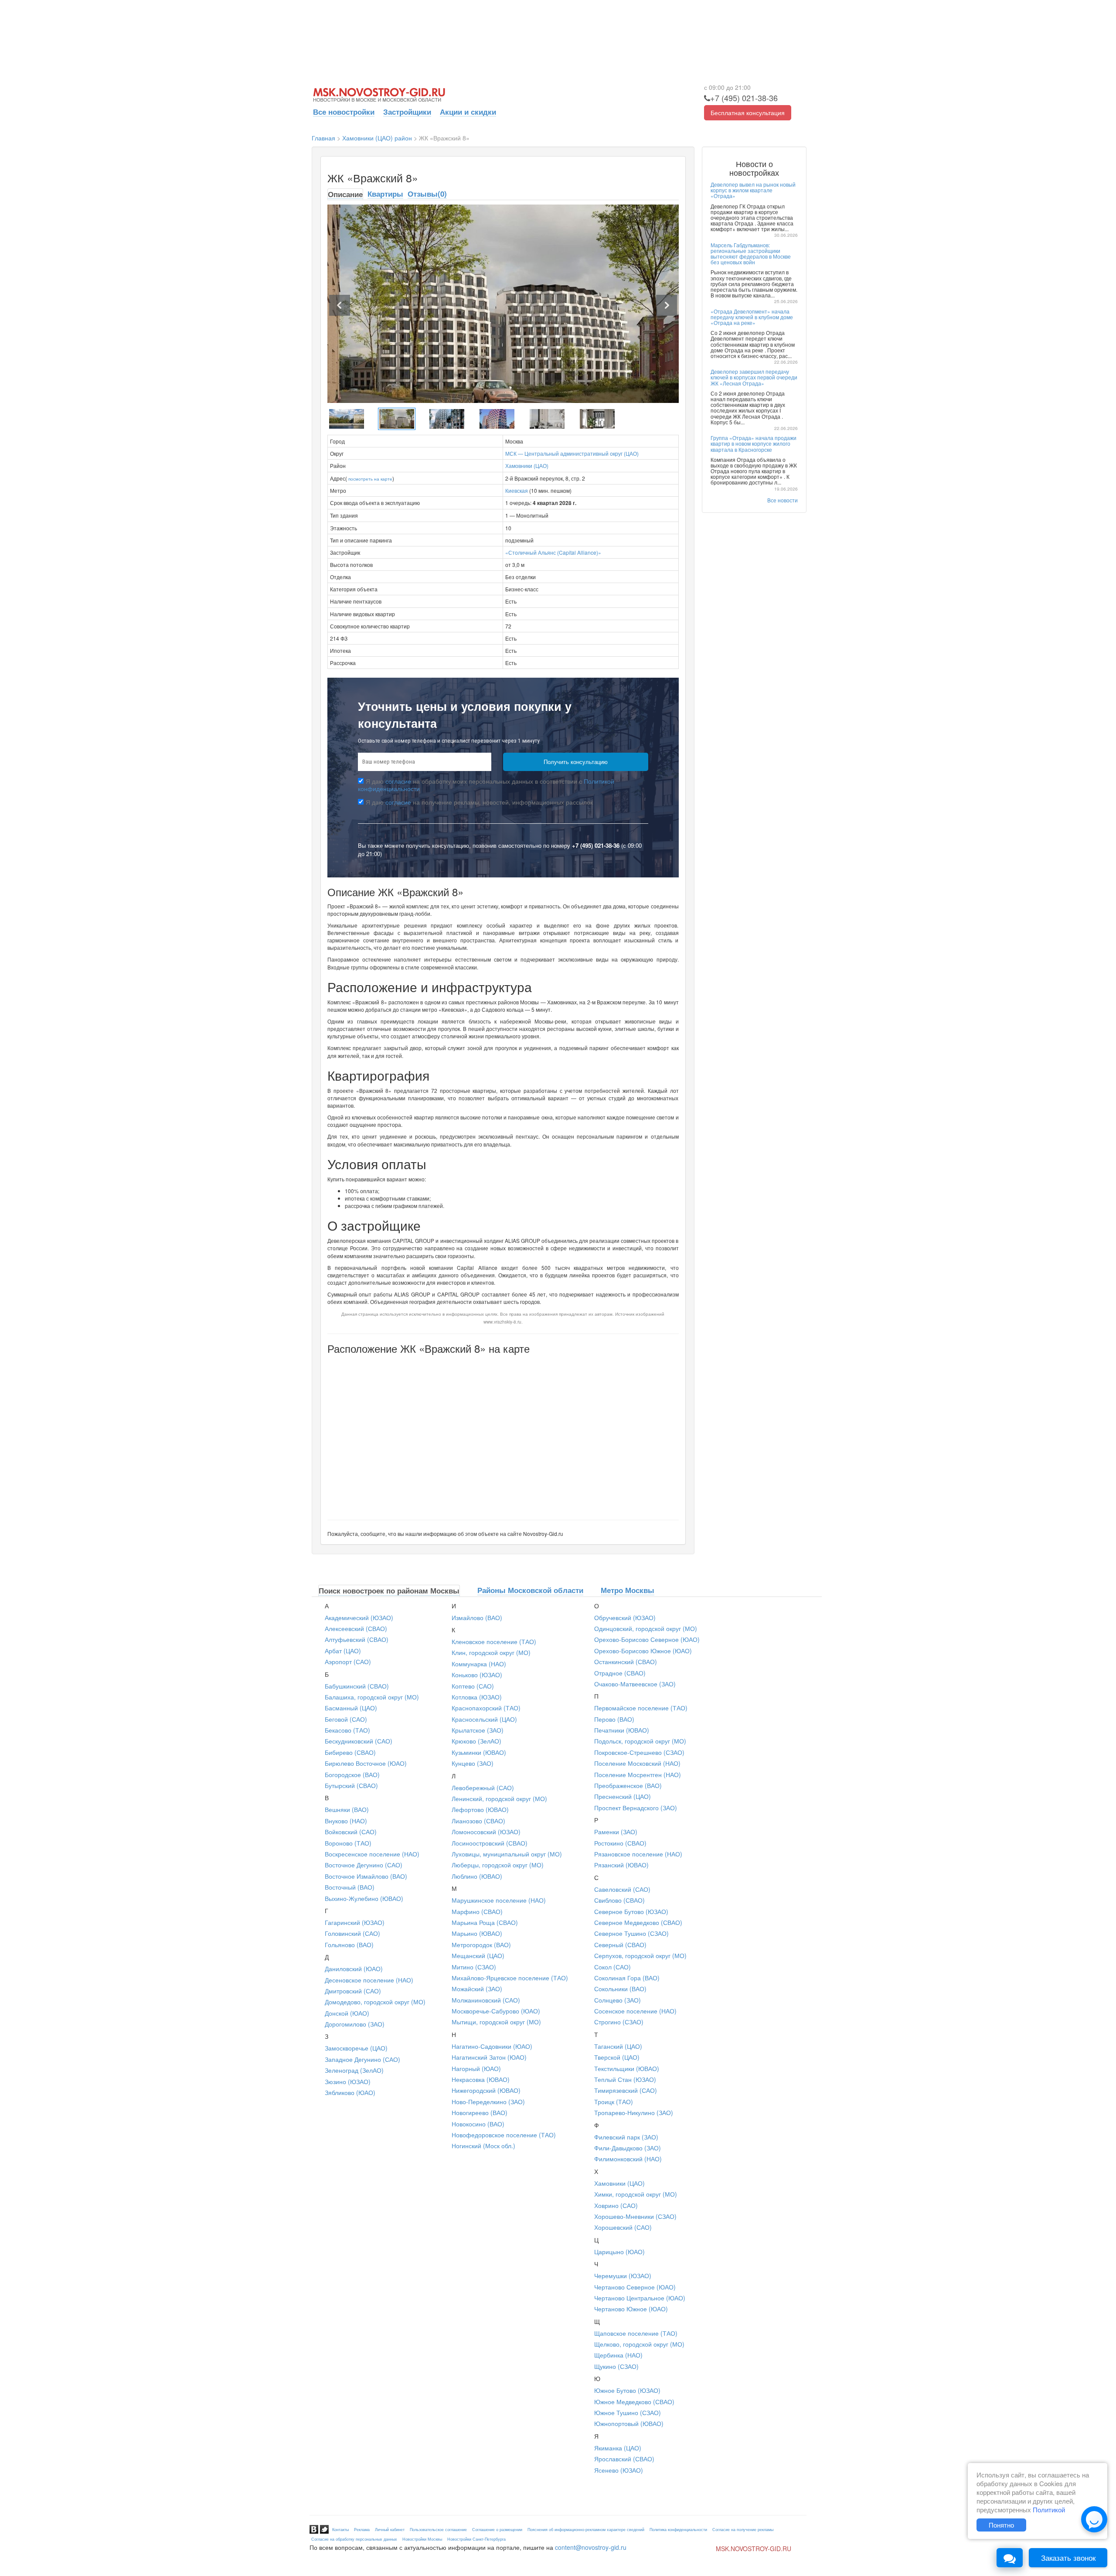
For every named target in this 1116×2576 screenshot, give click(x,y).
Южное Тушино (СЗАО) (628, 2412)
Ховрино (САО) (616, 2205)
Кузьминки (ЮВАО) (479, 1752)
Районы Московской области (530, 1590)
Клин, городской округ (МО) (491, 1652)
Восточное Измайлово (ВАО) (366, 1876)
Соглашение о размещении (497, 2530)
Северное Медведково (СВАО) (638, 1922)
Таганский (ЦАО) (618, 2046)
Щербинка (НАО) (618, 2355)
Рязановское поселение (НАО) (638, 1854)
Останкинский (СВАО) (626, 1662)
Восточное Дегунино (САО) (364, 1865)
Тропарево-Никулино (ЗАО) (634, 2112)
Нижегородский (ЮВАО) (486, 2090)
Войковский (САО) (351, 1832)
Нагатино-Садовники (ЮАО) (492, 2046)
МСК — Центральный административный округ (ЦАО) (572, 453)
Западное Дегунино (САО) (362, 2059)
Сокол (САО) (612, 1967)
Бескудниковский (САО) (359, 1741)
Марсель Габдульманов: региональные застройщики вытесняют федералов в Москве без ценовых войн (751, 254)
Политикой (1049, 2509)
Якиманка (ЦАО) (618, 2448)
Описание (345, 194)
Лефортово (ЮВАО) (480, 1809)
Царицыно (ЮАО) (619, 2252)
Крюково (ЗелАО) (476, 1741)
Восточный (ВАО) (350, 1887)
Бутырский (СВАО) (351, 1785)
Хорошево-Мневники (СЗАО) (635, 2216)
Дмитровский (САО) (353, 1991)
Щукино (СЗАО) (616, 2366)
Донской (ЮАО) (347, 2013)
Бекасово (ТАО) (347, 1730)
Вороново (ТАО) (348, 1843)
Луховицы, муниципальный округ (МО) (507, 1854)
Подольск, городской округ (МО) (640, 1741)
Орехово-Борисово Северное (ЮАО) (647, 1639)
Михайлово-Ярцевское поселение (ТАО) (510, 1978)
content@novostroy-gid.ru (591, 2547)
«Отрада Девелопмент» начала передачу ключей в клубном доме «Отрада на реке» (752, 317)
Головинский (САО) (352, 1933)
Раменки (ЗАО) (616, 1832)
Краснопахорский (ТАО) (486, 1708)
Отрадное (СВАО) (620, 1673)
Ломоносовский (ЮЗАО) (486, 1832)
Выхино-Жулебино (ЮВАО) (364, 1898)
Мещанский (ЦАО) (478, 1955)
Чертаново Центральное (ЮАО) (640, 2298)
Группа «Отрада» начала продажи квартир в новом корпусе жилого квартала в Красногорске (754, 443)
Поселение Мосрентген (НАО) (638, 1774)
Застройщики (407, 112)
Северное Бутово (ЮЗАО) (631, 1911)
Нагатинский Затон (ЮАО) (489, 2057)
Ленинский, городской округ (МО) (499, 1798)
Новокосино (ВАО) (478, 2124)
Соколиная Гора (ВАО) (627, 1978)
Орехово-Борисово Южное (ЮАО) (643, 1651)
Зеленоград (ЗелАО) (354, 2070)
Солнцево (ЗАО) (618, 2000)
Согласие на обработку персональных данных (354, 2539)
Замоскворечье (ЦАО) (356, 2048)
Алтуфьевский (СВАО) (357, 1639)
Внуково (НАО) (346, 1821)
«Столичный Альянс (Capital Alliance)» (553, 552)
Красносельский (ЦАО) (484, 1719)
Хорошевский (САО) (623, 2227)
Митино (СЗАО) (474, 1967)
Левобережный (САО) (483, 1788)
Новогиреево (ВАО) (480, 2112)
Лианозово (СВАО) (478, 1821)
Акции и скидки (468, 112)
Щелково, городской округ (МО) (639, 2344)
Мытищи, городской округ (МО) (496, 2022)
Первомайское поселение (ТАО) (641, 1708)
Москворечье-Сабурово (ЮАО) (496, 2011)
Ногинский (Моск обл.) (483, 2146)
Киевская (517, 490)
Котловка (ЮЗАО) (477, 1697)
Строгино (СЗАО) (619, 2022)
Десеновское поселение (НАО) (369, 1980)
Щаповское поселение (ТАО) (636, 2333)
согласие (398, 781)
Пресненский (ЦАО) (623, 1796)
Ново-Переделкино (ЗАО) (488, 2102)
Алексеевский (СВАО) (356, 1628)
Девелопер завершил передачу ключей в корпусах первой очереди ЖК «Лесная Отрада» (754, 377)
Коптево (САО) (473, 1686)
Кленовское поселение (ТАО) (494, 1641)
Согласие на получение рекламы (743, 2530)
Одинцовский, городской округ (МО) (646, 1628)
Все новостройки (344, 112)
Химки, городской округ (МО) (636, 2194)
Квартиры (385, 194)
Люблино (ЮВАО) (477, 1876)
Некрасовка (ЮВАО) (481, 2079)
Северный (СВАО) (620, 1945)
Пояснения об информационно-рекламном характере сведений (586, 2530)
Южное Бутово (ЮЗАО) (627, 2390)
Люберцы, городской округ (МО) (498, 1865)
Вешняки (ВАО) (347, 1809)
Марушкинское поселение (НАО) (499, 1900)
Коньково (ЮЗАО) (477, 1675)
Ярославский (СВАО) (624, 2459)
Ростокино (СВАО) (620, 1843)
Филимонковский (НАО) (628, 2159)
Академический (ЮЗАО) (359, 1617)
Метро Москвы (628, 1590)
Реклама (362, 2530)
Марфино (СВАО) (477, 1911)
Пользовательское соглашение (438, 2530)
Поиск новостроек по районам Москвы (389, 1590)
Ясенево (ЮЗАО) (619, 2470)
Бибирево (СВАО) (350, 1752)
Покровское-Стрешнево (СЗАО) (639, 1752)
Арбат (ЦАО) (343, 1651)
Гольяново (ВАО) (349, 1945)
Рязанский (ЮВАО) (621, 1865)
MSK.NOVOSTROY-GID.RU (754, 2549)
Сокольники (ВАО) (620, 1989)
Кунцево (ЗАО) (473, 1763)
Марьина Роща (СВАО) (485, 1922)
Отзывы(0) (427, 194)
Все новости (783, 500)
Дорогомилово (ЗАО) (355, 2024)
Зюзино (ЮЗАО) (348, 2081)
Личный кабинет (390, 2530)
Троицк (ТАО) (614, 2102)
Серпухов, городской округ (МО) (640, 1955)
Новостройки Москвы (422, 2539)
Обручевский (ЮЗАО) (625, 1617)
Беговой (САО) (346, 1719)
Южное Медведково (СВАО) (634, 2402)
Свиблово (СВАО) (619, 1900)
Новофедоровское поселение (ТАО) (504, 2135)
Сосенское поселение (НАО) (635, 2011)
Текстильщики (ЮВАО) (627, 2068)
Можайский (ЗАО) (477, 1989)
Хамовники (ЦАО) (527, 466)
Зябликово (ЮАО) (350, 2092)
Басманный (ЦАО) (351, 1708)
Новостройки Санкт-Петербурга (476, 2539)
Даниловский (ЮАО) (354, 1969)
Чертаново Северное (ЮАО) (635, 2287)
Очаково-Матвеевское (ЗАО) (635, 1684)
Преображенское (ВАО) (628, 1785)
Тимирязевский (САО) (626, 2090)
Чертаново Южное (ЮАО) (631, 2309)
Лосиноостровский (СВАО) (490, 1843)
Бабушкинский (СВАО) (357, 1686)
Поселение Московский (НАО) (637, 1763)
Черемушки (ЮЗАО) (623, 2276)
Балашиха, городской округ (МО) (372, 1697)
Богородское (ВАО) (352, 1774)
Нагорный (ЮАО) (476, 2068)
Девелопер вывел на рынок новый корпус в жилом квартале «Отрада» (753, 190)
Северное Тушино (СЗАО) (631, 1933)
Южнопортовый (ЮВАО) (629, 2423)
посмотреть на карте (370, 479)
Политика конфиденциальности (678, 2530)
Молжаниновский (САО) (486, 2000)
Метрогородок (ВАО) (481, 1945)
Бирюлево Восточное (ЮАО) (366, 1763)
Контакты (340, 2530)
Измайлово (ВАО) (477, 1617)
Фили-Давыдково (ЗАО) (628, 2148)
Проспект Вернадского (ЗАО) (636, 1808)
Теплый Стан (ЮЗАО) (625, 2079)
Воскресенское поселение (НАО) (372, 1854)
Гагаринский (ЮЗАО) (355, 1922)
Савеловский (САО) (622, 1889)
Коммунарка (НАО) (479, 1664)
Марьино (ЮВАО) (477, 1933)
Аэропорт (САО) (348, 1662)
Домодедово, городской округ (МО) (375, 2002)
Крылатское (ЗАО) (478, 1730)
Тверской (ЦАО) (617, 2057)
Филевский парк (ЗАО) (626, 2137)
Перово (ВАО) (614, 1719)
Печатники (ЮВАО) (622, 1730)
